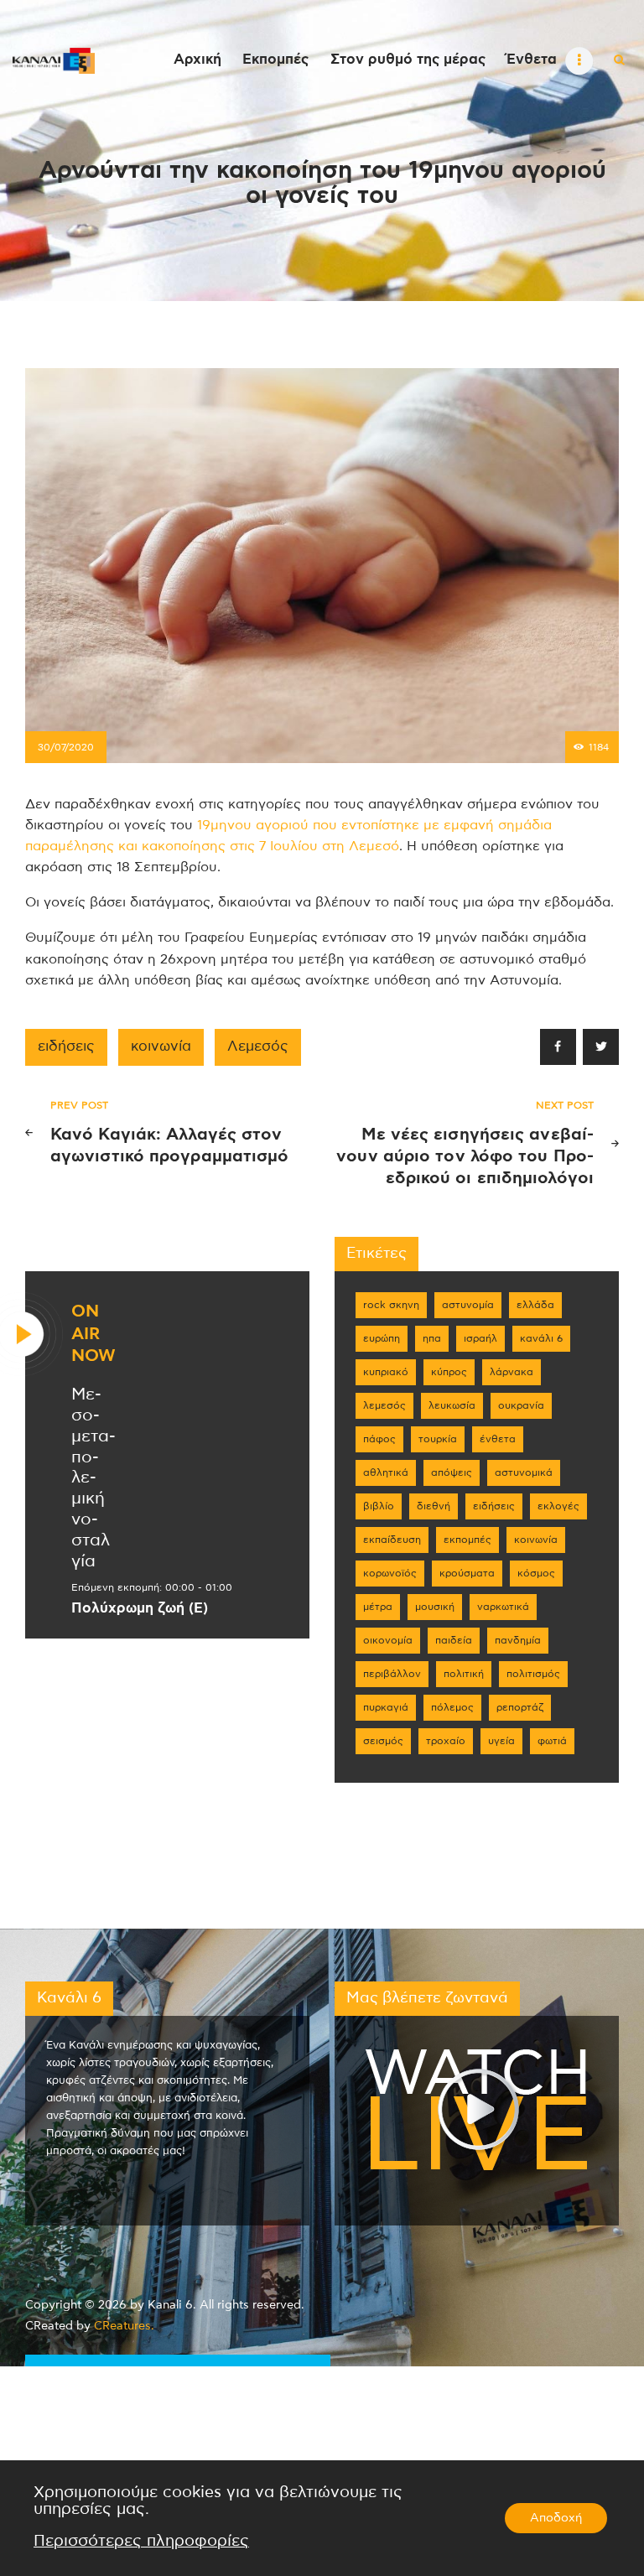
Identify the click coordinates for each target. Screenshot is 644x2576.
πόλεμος (452, 1707)
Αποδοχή (556, 2518)
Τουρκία (438, 1439)
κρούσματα (467, 1573)
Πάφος (379, 1439)
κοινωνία (161, 1046)
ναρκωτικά (503, 1607)
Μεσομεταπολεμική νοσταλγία (93, 1478)
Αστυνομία (468, 1305)
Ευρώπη (382, 1338)
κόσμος (536, 1573)
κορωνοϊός (390, 1573)
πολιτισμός (533, 1674)
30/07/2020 (66, 747)
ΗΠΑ (432, 1338)
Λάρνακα (512, 1372)
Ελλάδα (535, 1305)
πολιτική (464, 1674)
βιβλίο (379, 1506)
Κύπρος (449, 1372)
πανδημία (518, 1640)
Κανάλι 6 (541, 1338)
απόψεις (452, 1472)
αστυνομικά (524, 1472)
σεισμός (383, 1741)
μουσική (435, 1607)
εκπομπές (467, 1540)
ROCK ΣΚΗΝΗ (391, 1305)
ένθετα (498, 1439)
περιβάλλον (392, 1674)
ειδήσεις (66, 1046)
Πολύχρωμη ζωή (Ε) (140, 1608)
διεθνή (434, 1506)
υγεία (501, 1741)
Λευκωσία (452, 1405)
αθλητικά (386, 1472)
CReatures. (124, 2326)
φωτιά (552, 1741)
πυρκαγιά (386, 1707)
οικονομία (388, 1640)
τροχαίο (446, 1741)
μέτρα (378, 1607)
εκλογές (558, 1506)
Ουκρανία (521, 1405)
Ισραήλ (480, 1338)
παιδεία (454, 1640)
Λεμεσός (258, 1046)
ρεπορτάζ (520, 1707)
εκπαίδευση (392, 1540)
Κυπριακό (386, 1372)
